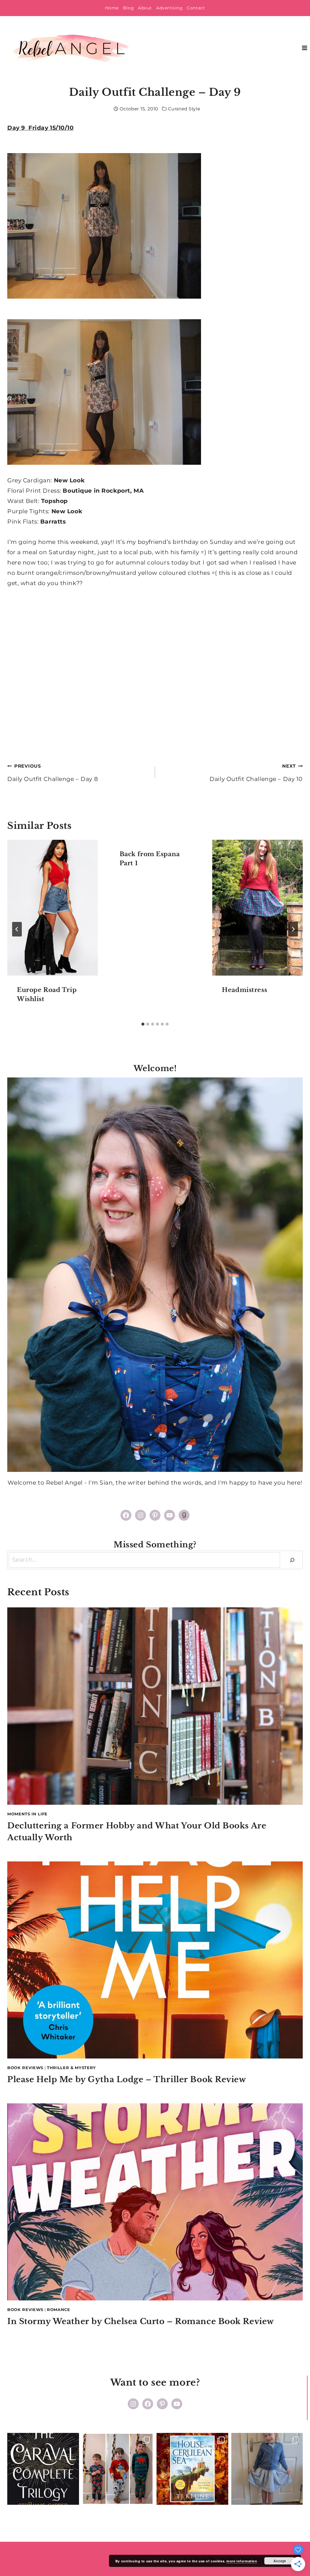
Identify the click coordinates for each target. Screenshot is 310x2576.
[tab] (143, 1024)
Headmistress (244, 990)
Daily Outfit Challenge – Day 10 (256, 773)
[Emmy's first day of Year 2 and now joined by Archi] (267, 2469)
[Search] (292, 1560)
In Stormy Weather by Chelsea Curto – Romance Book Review (141, 2321)
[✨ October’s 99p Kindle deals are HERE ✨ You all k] (192, 2469)
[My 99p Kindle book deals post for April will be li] (43, 2469)
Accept (280, 2561)
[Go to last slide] (17, 929)
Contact (196, 8)
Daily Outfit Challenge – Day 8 (53, 773)
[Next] (293, 929)
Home (112, 8)
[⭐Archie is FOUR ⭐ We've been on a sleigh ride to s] (118, 2469)
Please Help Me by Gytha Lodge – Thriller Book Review (127, 2079)
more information (242, 2561)
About (145, 8)
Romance (59, 2310)
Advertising (169, 8)
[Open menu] (304, 48)
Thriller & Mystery (71, 2068)
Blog (128, 8)
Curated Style (184, 109)
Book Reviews (25, 2068)
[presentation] (53, 908)
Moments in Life (27, 1814)
